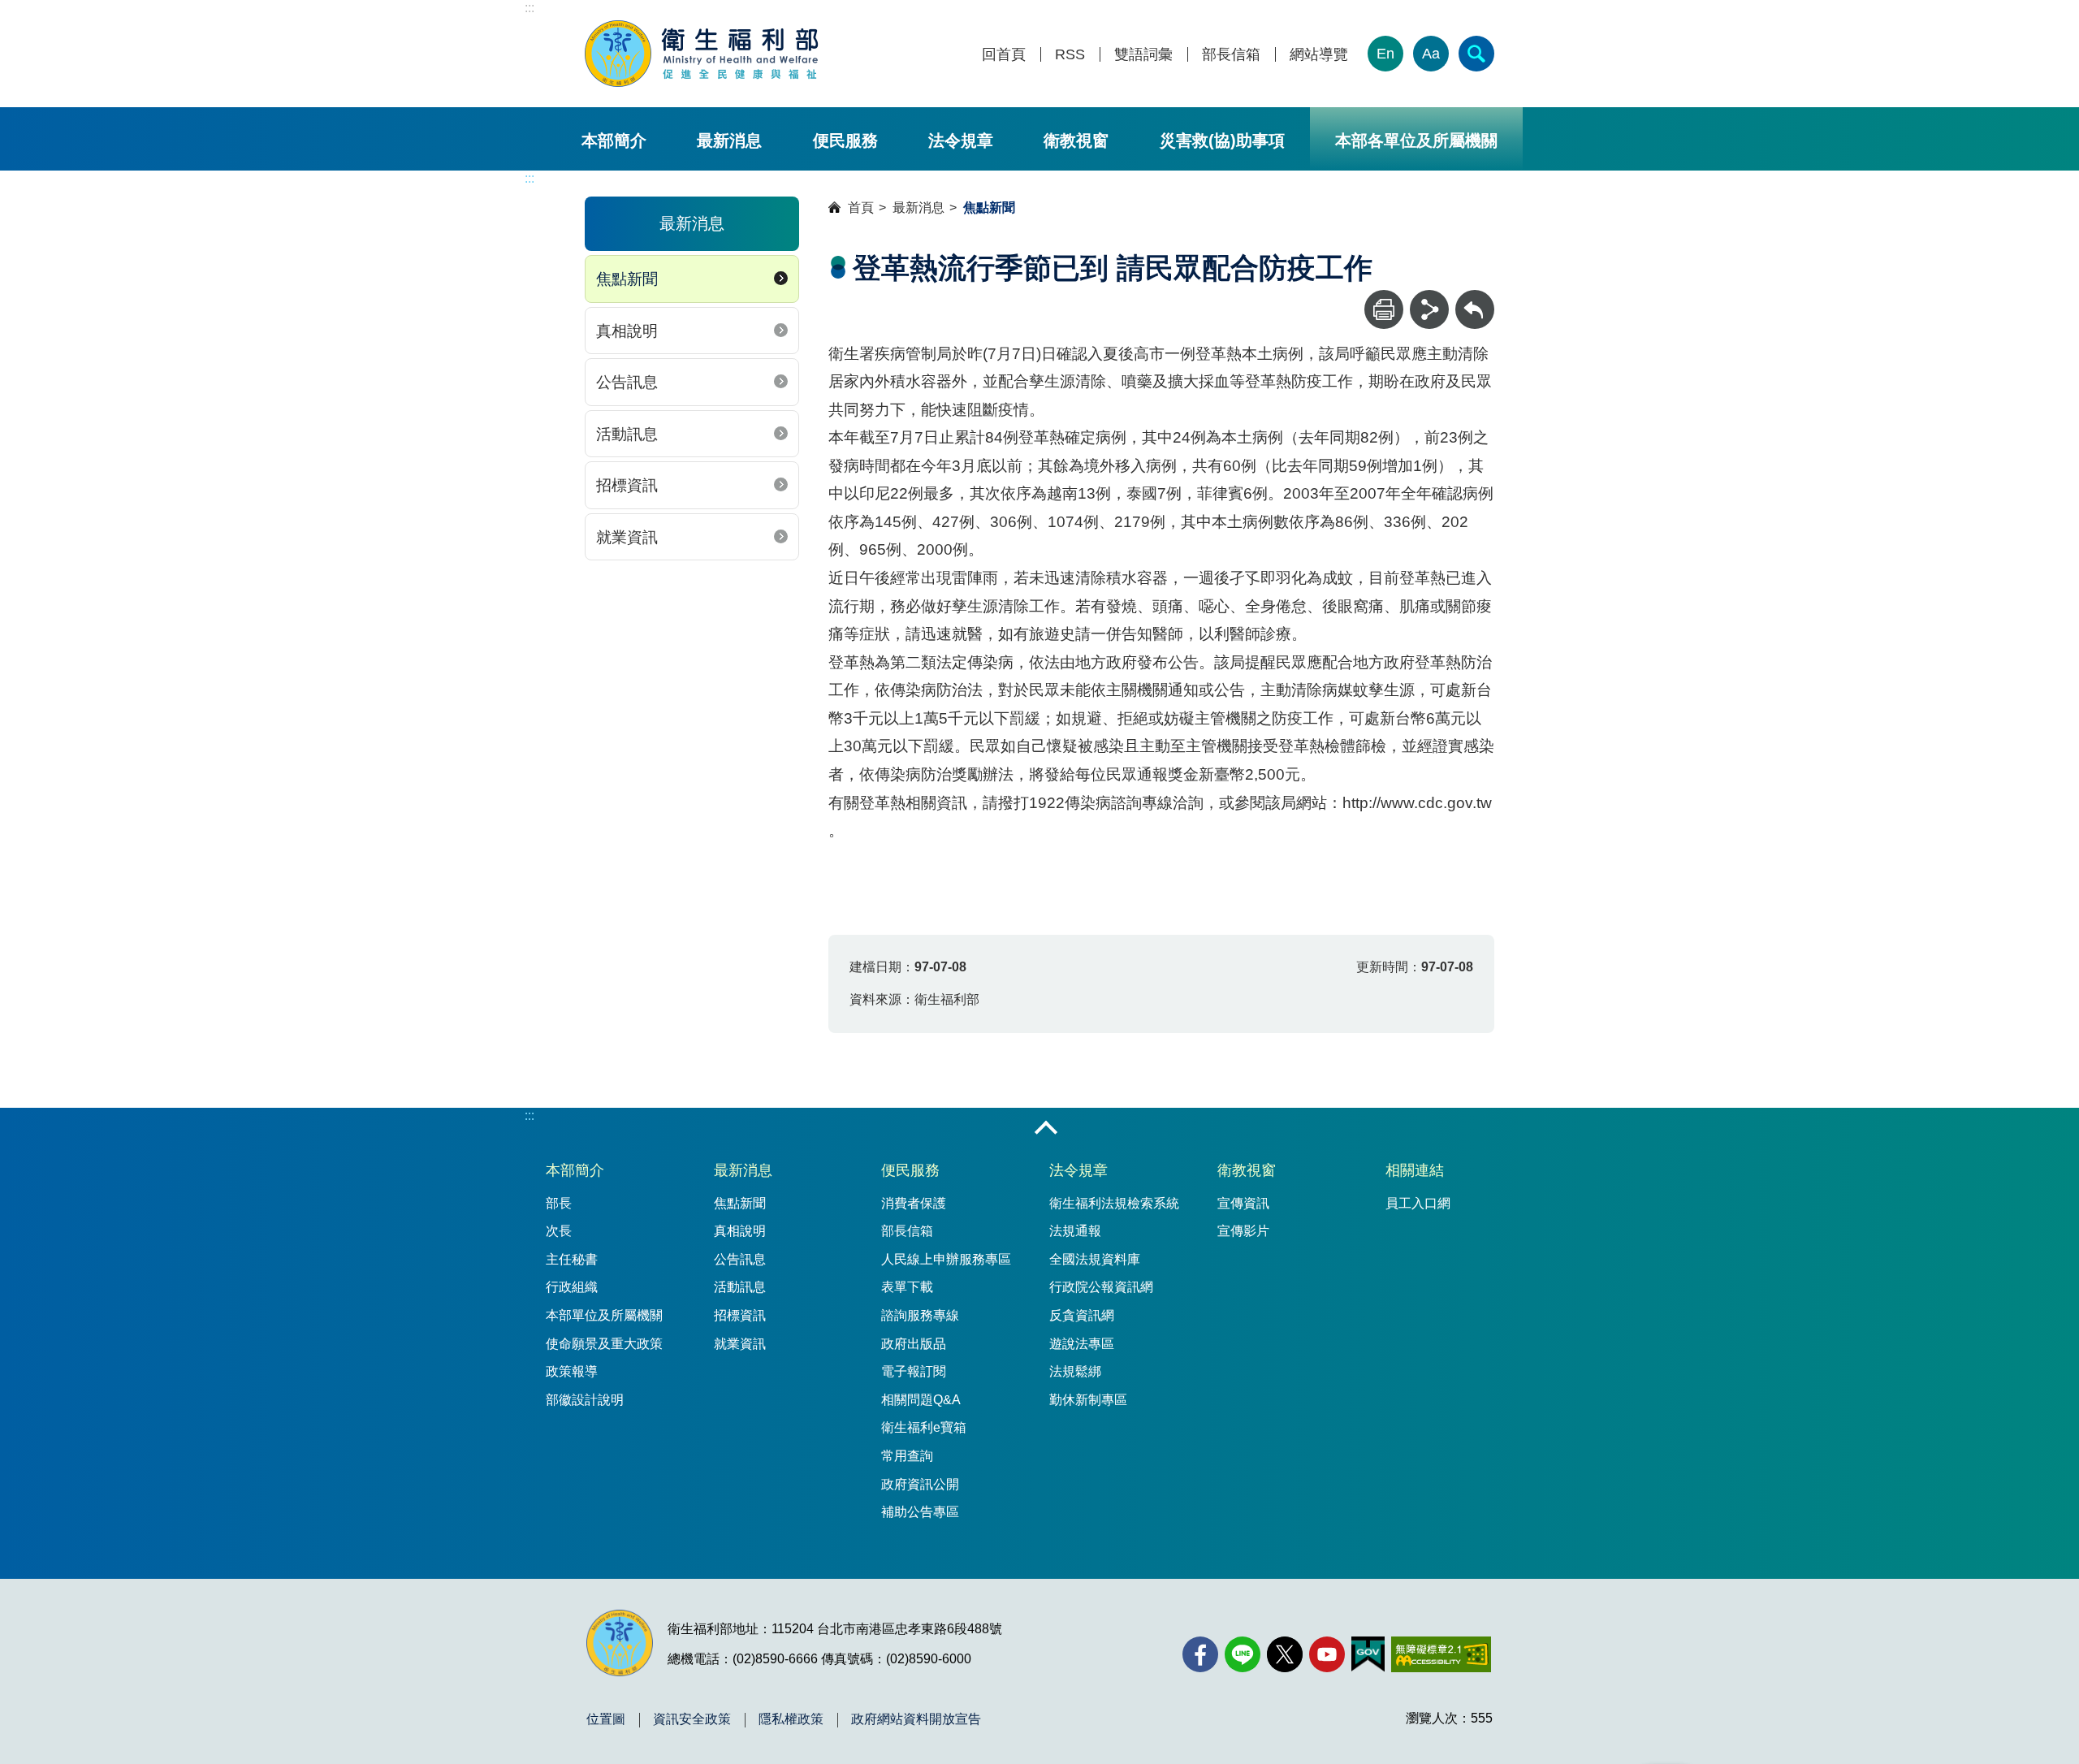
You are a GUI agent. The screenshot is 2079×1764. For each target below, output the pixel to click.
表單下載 (907, 1287)
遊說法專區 (1082, 1344)
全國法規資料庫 (1095, 1259)
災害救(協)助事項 (1222, 141)
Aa (1431, 54)
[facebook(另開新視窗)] (1200, 1654)
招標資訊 (627, 485)
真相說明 (627, 331)
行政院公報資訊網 (1101, 1287)
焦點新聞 (627, 279)
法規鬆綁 (1075, 1371)
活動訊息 (627, 434)
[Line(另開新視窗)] (1243, 1654)
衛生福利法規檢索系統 (1114, 1203)
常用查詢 (907, 1456)
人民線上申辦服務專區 (946, 1259)
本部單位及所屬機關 (604, 1315)
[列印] (1384, 309)
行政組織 (572, 1287)
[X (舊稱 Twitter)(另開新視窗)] (1285, 1654)
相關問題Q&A (921, 1400)
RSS (1070, 55)
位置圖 (606, 1719)
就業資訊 (627, 537)
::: (529, 8)
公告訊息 (627, 382)
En (1385, 54)
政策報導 (572, 1371)
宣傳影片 (1243, 1231)
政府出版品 (914, 1344)
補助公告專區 (920, 1512)
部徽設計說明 (585, 1400)
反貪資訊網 (1082, 1315)
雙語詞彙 (1143, 55)
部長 (559, 1203)
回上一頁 (1475, 298)
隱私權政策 (791, 1719)
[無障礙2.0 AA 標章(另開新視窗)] (1441, 1654)
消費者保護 (914, 1203)
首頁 (861, 208)
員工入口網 (1418, 1203)
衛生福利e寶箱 (924, 1427)
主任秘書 (572, 1259)
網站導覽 (1319, 55)
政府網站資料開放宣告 (916, 1719)
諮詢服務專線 (920, 1315)
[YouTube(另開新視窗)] (1327, 1654)
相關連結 (1415, 1170)
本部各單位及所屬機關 (1416, 141)
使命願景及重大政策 (604, 1344)
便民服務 (845, 141)
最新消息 (729, 141)
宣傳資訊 (1243, 1203)
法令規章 (961, 141)
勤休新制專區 (1088, 1400)
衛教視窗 (1076, 141)
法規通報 (1075, 1231)
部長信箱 (1231, 55)
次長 (559, 1231)
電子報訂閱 (914, 1371)
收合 (1046, 1129)
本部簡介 (614, 141)
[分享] (1429, 309)
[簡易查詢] (1476, 54)
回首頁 (1004, 55)
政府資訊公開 (920, 1484)
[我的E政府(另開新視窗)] (1368, 1654)
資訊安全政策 (692, 1719)
